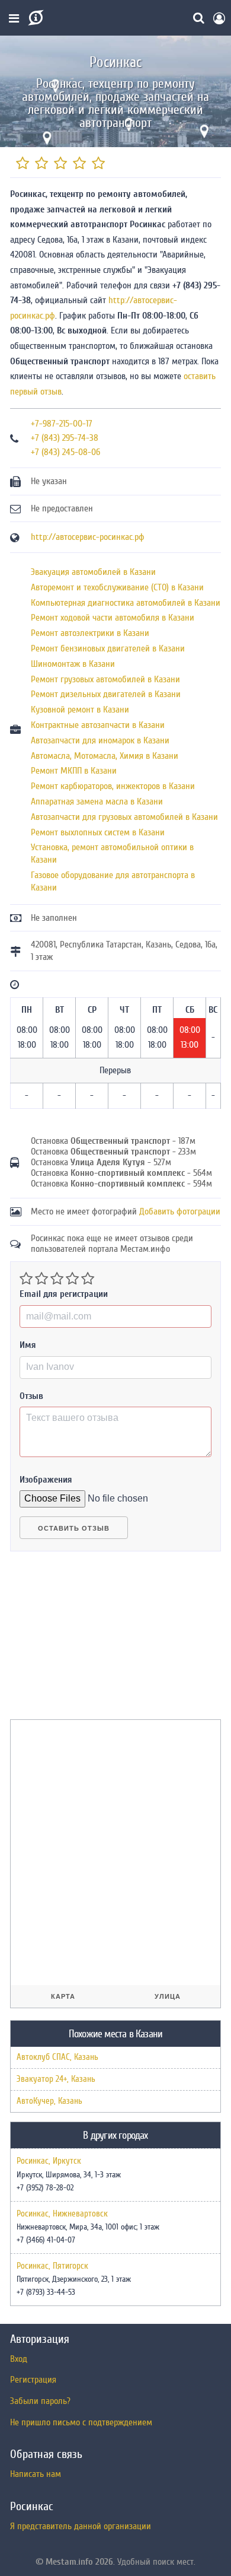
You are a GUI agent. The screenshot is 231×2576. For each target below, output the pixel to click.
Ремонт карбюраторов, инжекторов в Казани (113, 786)
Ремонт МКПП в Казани (74, 771)
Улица (168, 1996)
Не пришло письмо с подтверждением (81, 2422)
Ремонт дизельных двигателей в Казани (106, 694)
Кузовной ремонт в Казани (80, 710)
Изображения (46, 1480)
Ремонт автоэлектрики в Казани (90, 633)
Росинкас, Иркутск (49, 2161)
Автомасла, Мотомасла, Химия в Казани (105, 756)
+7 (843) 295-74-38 (65, 438)
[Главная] (35, 18)
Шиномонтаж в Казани (73, 664)
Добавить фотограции (180, 1211)
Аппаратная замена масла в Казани (97, 802)
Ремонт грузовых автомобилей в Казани (105, 679)
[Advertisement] (99, 1640)
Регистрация (33, 2380)
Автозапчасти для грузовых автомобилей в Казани (124, 817)
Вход (19, 2359)
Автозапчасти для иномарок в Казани (100, 740)
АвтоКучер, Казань (49, 2101)
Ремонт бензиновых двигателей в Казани (108, 648)
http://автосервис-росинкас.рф (88, 537)
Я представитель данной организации (81, 2526)
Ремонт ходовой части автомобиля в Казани (113, 618)
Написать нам (36, 2474)
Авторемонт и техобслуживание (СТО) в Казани (117, 587)
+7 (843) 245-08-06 (65, 452)
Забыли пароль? (40, 2401)
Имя (28, 1345)
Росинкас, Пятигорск (52, 2266)
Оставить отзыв (74, 1528)
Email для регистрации (64, 1294)
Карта (63, 1996)
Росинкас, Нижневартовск (62, 2214)
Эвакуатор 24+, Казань (56, 2079)
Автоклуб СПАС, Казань (57, 2057)
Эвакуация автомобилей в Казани (93, 572)
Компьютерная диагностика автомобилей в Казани (126, 603)
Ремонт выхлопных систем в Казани (98, 832)
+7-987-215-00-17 (62, 424)
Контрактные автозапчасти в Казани (98, 725)
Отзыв (31, 1396)
